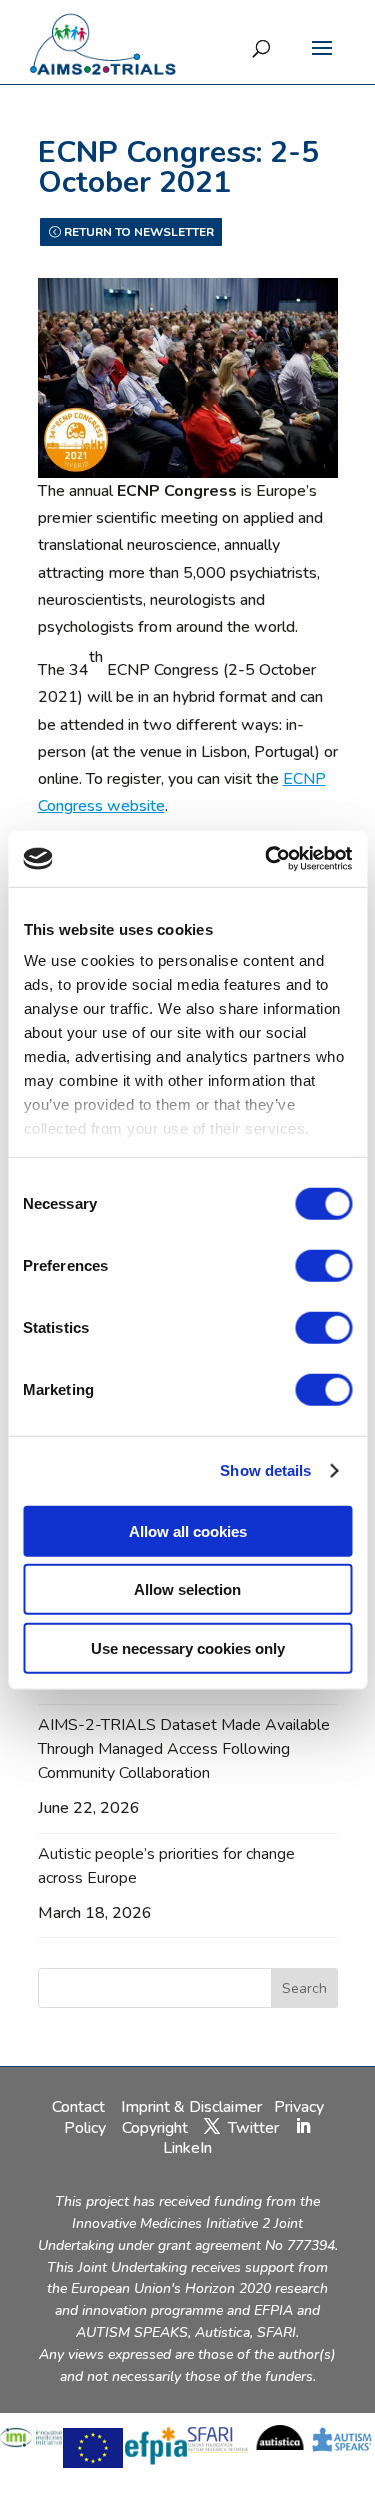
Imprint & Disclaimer (191, 2107)
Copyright (155, 2128)
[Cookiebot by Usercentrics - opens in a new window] (267, 859)
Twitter (253, 2128)
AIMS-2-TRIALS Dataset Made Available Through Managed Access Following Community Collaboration (184, 1749)
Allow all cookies (188, 1530)
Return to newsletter (139, 232)
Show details (265, 1470)
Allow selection (187, 1589)
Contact (80, 2107)
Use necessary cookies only (188, 1647)
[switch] (323, 1265)
